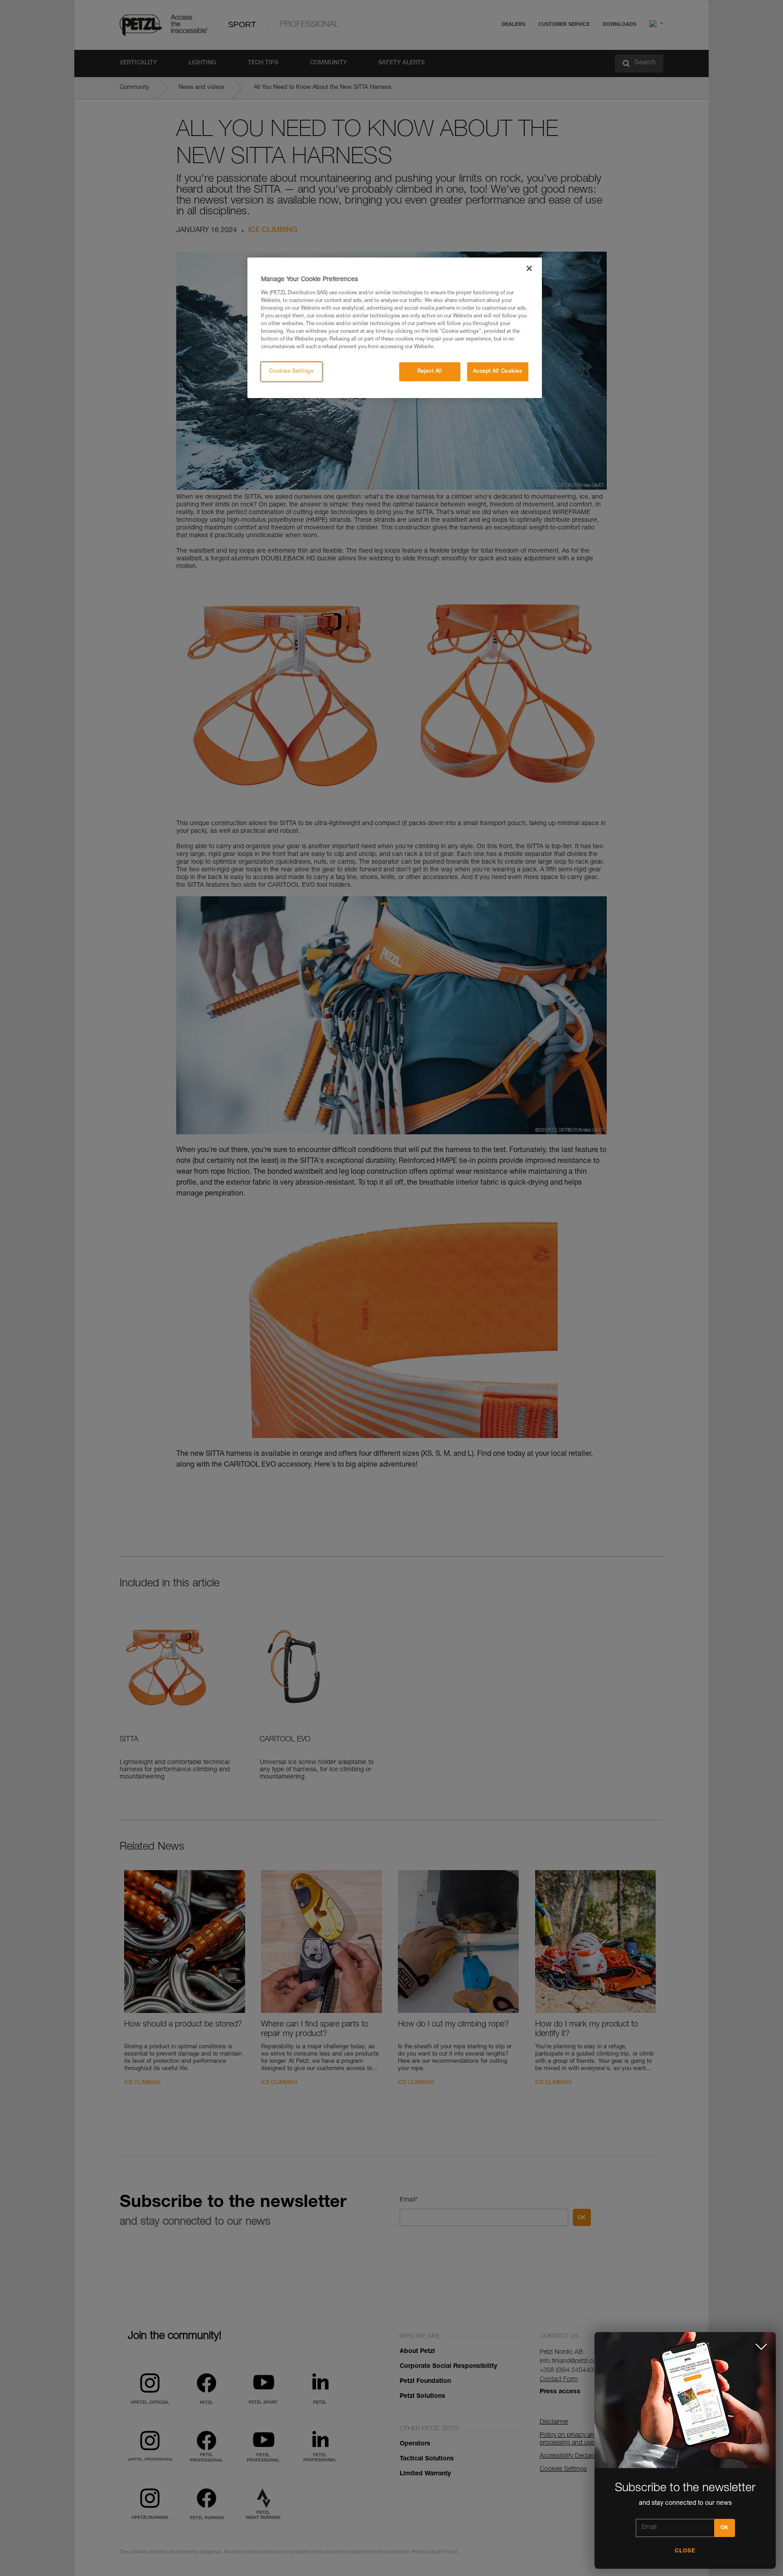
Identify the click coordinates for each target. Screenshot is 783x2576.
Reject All (430, 372)
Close (685, 2551)
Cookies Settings (291, 372)
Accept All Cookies (498, 372)
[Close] (529, 268)
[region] (395, 328)
